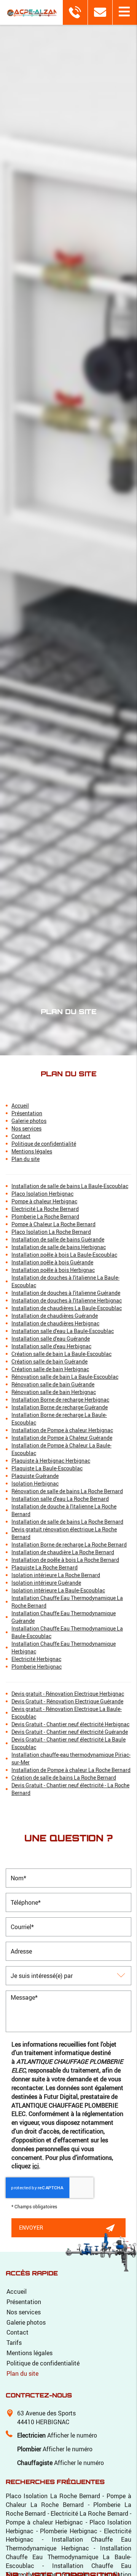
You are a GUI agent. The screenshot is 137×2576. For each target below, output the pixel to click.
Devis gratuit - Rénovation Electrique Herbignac (68, 1694)
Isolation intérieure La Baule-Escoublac (58, 1590)
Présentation (27, 1113)
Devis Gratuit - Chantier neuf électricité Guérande (70, 1732)
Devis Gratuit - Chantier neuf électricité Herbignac (70, 1724)
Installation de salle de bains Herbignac (59, 1247)
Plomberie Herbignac (37, 1667)
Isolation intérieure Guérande (46, 1583)
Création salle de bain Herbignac (50, 1369)
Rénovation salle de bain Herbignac (54, 1392)
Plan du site (25, 1159)
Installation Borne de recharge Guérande (60, 1407)
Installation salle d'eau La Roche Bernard (60, 1499)
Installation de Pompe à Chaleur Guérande (62, 1438)
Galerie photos (29, 1121)
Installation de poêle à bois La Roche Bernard (65, 1560)
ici (36, 2166)
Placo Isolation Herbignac (42, 1194)
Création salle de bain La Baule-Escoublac (61, 1354)
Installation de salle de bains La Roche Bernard (67, 1522)
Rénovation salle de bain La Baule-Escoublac (65, 1377)
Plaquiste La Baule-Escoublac (47, 1468)
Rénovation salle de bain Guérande (53, 1384)
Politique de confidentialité (44, 1144)
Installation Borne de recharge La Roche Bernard (69, 1544)
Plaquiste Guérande (35, 1476)
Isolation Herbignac (35, 1483)
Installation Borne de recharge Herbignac (60, 1400)
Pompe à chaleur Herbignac (44, 1201)
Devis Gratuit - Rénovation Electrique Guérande (67, 1701)
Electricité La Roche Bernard (45, 1209)
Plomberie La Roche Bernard (45, 1216)
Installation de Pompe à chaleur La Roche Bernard (71, 1770)
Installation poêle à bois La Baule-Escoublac (64, 1255)
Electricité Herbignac (36, 1659)
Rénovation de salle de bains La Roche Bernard (67, 1491)
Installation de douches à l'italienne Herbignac (67, 1300)
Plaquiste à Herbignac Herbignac (51, 1461)
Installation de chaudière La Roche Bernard (63, 1552)
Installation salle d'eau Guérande (51, 1339)
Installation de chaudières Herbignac (55, 1323)
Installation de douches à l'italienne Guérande (66, 1293)
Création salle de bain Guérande (49, 1361)
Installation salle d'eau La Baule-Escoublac (63, 1331)
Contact (21, 1136)
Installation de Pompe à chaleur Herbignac (62, 1430)
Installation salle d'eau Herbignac (51, 1346)
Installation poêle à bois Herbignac (53, 1270)
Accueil (20, 1105)
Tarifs (14, 2342)
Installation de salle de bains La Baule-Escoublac (70, 1186)
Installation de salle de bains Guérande (58, 1239)
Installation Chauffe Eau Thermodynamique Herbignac (68, 2544)
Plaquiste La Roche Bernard (45, 1567)
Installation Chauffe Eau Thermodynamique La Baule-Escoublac (68, 2557)
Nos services (26, 1128)
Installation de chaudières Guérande (55, 1316)
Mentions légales (32, 1151)
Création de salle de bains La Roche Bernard (64, 1778)
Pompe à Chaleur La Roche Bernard (53, 1224)
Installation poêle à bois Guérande (52, 1262)
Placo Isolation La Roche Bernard (51, 1232)
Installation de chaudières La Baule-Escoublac (67, 1308)
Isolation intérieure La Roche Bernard (56, 1575)
